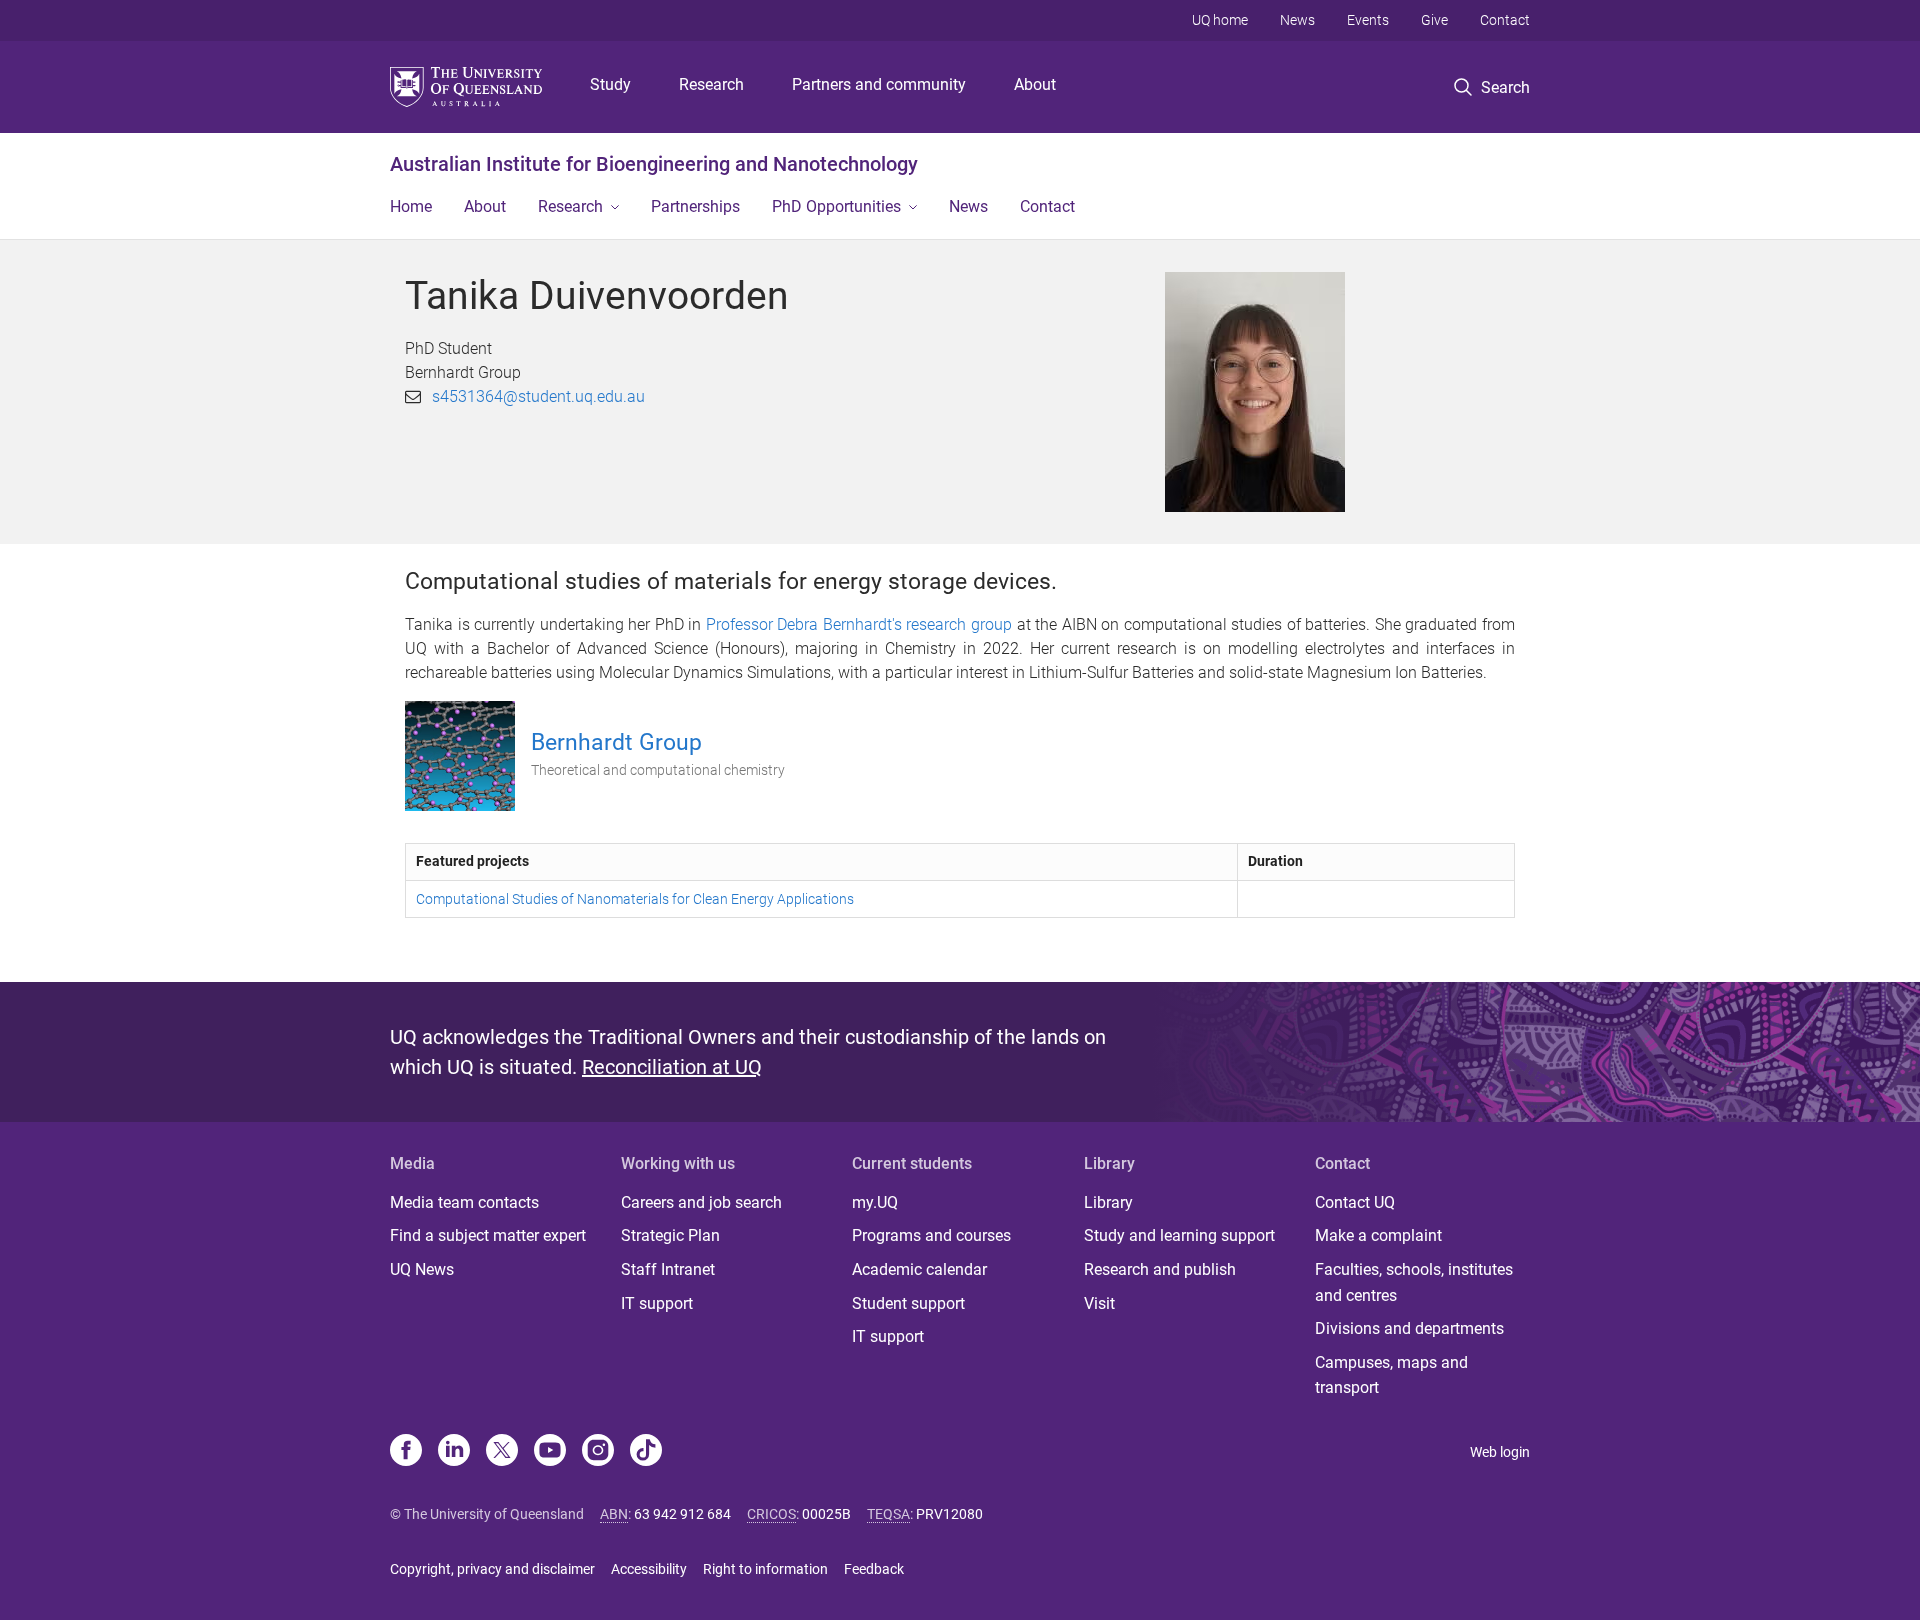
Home (411, 206)
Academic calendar (919, 1269)
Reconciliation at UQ (672, 1067)
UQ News (422, 1269)
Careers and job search (701, 1202)
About (1035, 84)
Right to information (765, 1569)
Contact (1505, 20)
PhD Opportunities (836, 206)
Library (1108, 1202)
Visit (1099, 1303)
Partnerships (695, 206)
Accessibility (649, 1569)
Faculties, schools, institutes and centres (1414, 1282)
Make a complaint (1378, 1235)
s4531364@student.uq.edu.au (538, 396)
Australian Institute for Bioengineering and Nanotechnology (654, 164)
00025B (826, 1514)
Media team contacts (464, 1202)
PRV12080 (949, 1514)
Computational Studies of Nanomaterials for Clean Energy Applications (635, 899)
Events (1368, 20)
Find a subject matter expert (488, 1235)
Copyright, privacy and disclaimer (492, 1569)
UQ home (1220, 20)
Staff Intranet (668, 1269)
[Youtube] (550, 1452)
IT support (657, 1303)
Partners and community (879, 84)
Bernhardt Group (616, 742)
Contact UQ (1355, 1202)
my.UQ (875, 1202)
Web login (1500, 1452)
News (1297, 20)
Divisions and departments (1409, 1328)
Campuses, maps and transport (1391, 1375)
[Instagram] (598, 1452)
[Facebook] (406, 1452)
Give (1434, 20)
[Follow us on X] (502, 1452)
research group (959, 624)
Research (711, 84)
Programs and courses (931, 1235)
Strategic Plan (670, 1235)
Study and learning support (1179, 1235)
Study (610, 84)
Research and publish (1160, 1269)
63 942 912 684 (682, 1514)
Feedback (874, 1569)
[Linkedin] (454, 1452)
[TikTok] (646, 1452)
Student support (908, 1303)
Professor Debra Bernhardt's (804, 624)
